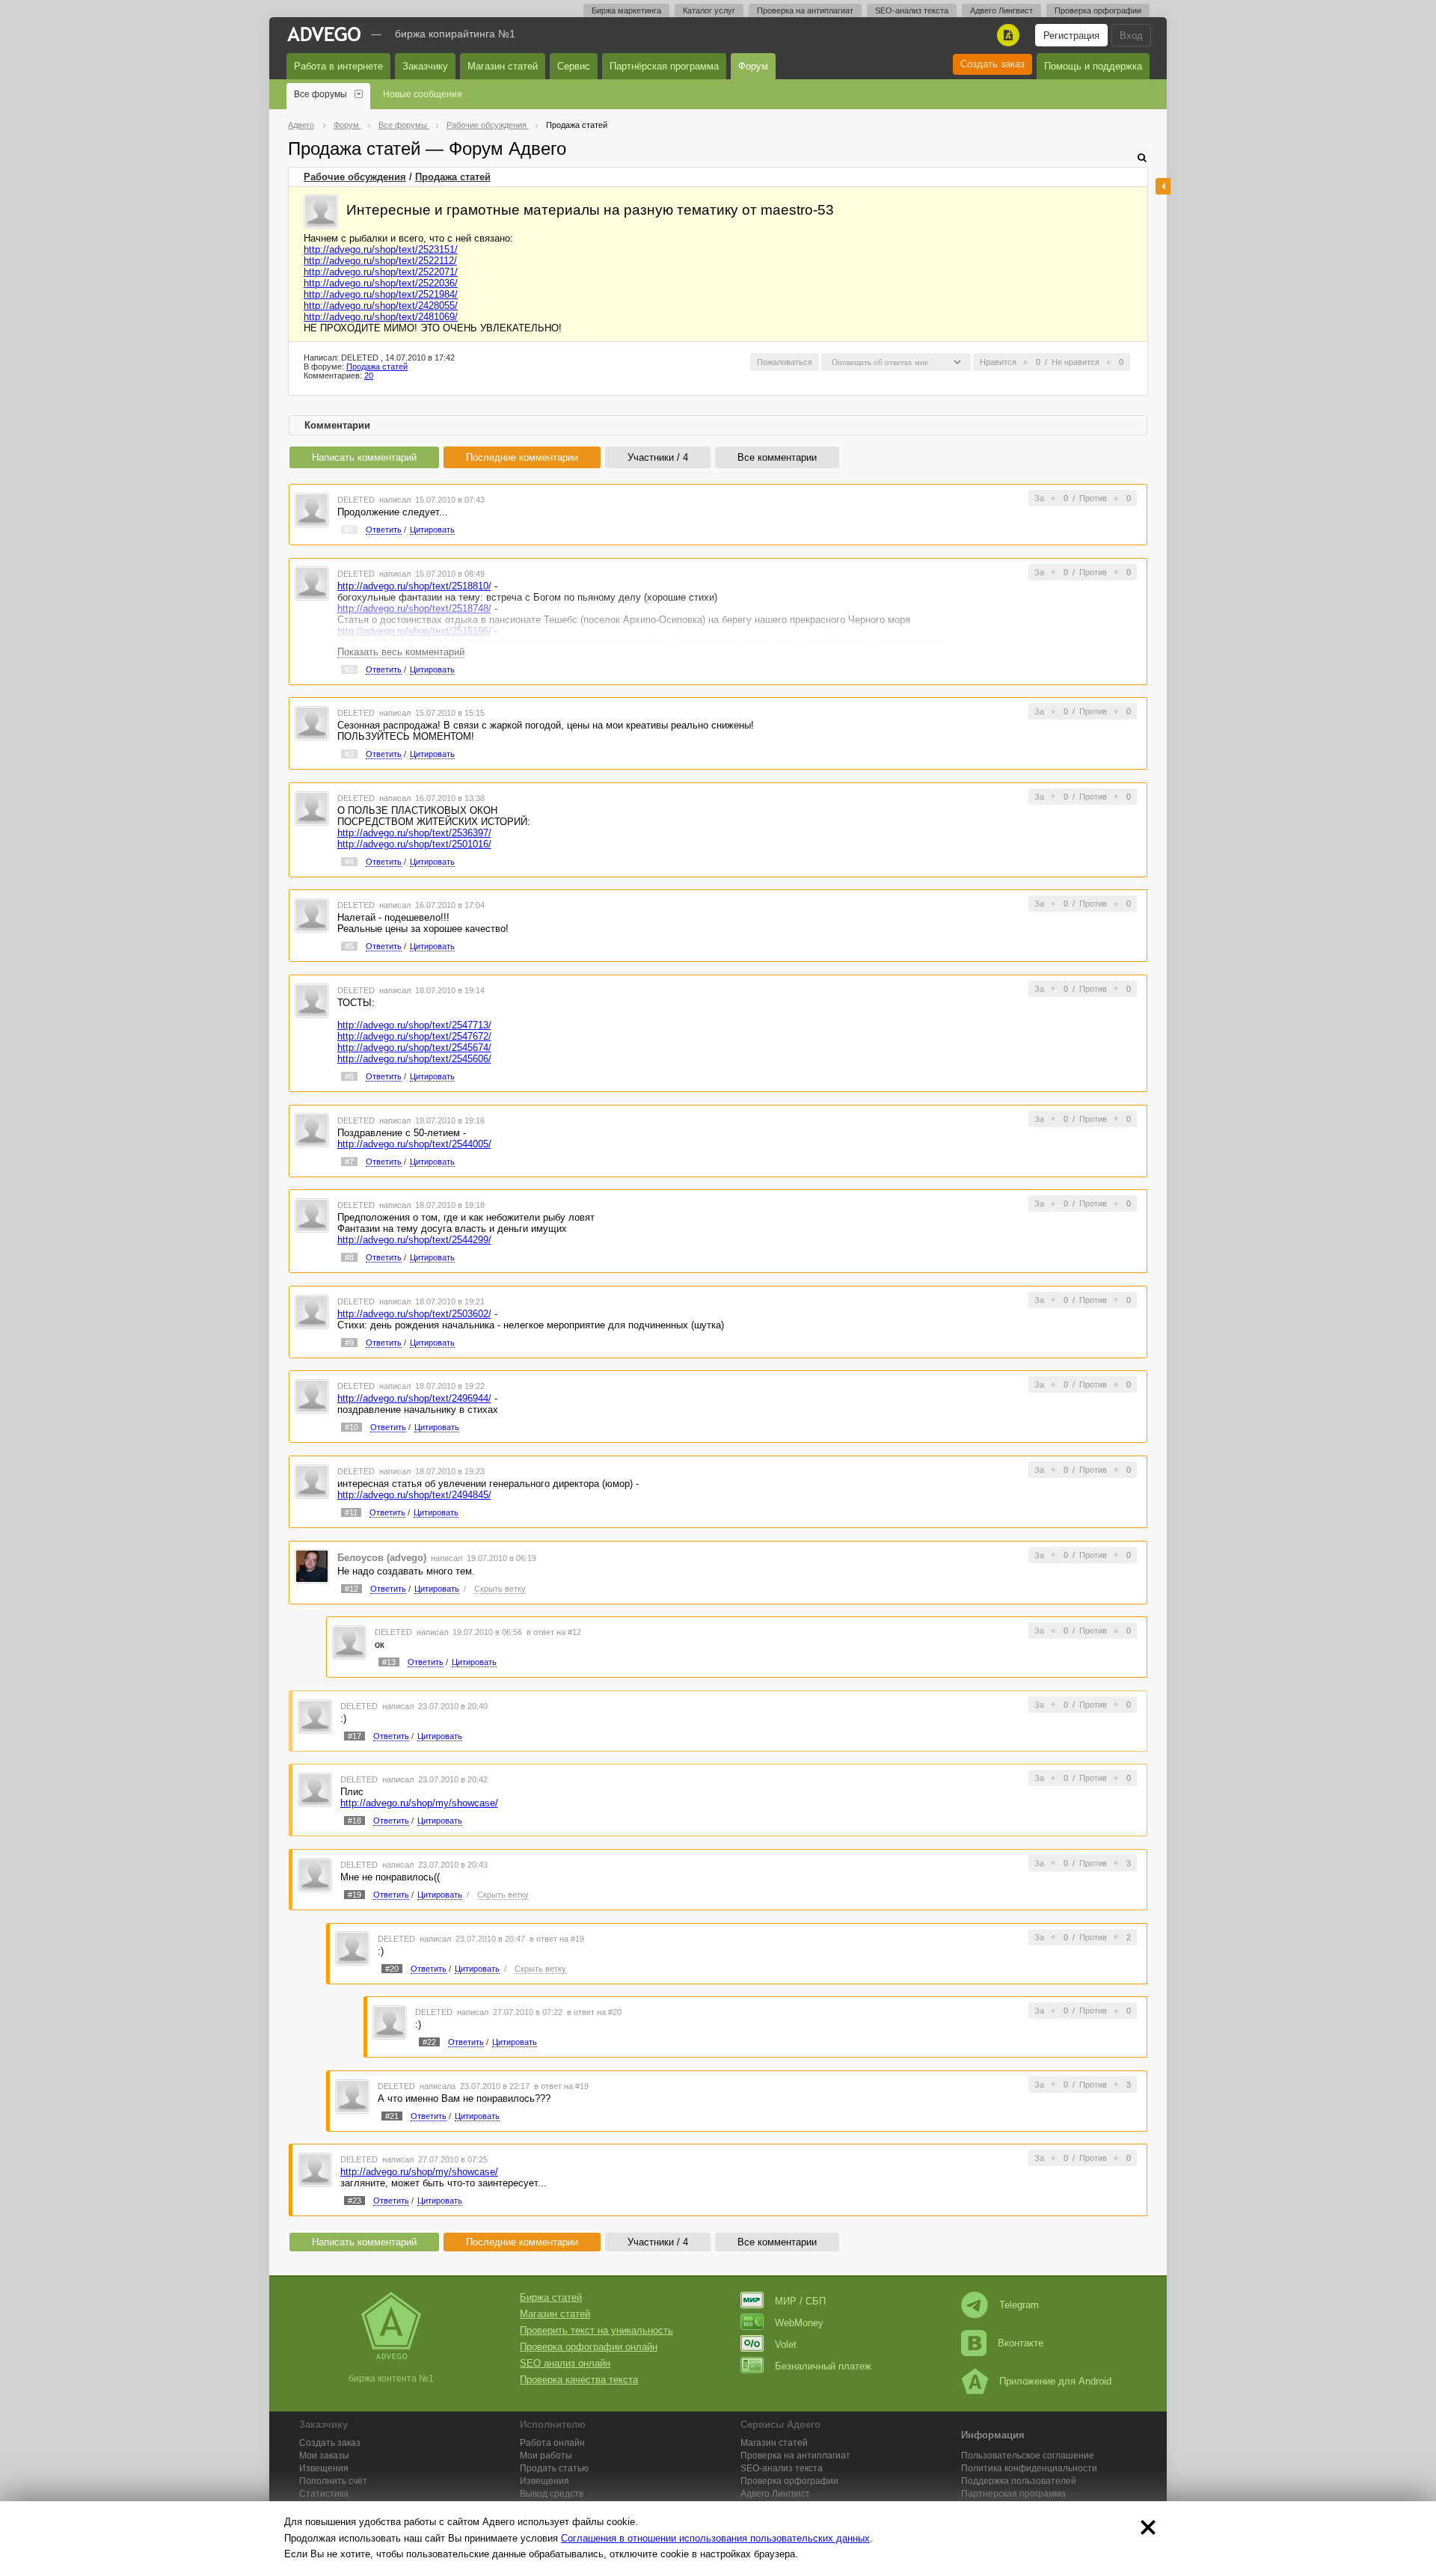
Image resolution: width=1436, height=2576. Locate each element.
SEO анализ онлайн (565, 2363)
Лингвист (775, 2494)
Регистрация (1071, 36)
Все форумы (320, 94)
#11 (351, 1512)
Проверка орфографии (1098, 10)
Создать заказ (992, 64)
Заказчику (425, 66)
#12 (352, 1589)
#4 (349, 862)
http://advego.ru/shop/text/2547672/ (414, 1036)
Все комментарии (777, 457)
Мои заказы (324, 2456)
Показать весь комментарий (401, 652)
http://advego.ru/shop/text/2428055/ (381, 306)
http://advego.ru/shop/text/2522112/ (380, 261)
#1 (349, 530)
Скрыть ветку (500, 1589)
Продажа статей (453, 177)
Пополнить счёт (333, 2481)
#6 (349, 1076)
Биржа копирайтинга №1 (455, 34)
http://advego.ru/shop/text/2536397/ (414, 833)
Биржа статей (551, 2297)
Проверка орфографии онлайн (589, 2347)
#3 (349, 754)
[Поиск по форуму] (1142, 157)
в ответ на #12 (554, 1632)
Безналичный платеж (823, 2366)
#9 (349, 1343)
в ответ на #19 (557, 1939)
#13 (389, 1662)
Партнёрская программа (664, 66)
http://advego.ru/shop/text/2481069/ (381, 317)
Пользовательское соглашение (1028, 2456)
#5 (349, 946)
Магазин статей (503, 66)
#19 (355, 1895)
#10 (352, 1427)
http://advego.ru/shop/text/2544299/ (414, 1240)
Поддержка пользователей (1019, 2481)
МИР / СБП (800, 2301)
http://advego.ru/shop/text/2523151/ (381, 249)
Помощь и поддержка (1093, 66)
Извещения (324, 2468)
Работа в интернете (338, 66)
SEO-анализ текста (912, 10)
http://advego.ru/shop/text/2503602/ (414, 1314)
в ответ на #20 (594, 2012)
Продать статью (554, 2468)
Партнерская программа (1013, 2494)
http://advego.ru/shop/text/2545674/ (414, 1048)
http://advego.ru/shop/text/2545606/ (414, 1059)
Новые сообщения (423, 94)
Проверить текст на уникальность (596, 2330)
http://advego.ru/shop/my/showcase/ (419, 1803)
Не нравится (1076, 362)
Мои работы (546, 2456)
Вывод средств (552, 2494)
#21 (392, 2116)
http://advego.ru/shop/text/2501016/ (414, 844)
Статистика (324, 2494)
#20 (392, 1969)
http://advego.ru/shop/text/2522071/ (381, 272)
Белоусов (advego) (382, 1558)
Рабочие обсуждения (355, 177)
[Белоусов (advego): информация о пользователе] (312, 1566)
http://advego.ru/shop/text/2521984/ (381, 294)
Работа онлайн (552, 2443)
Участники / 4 (658, 457)
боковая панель (1163, 186)
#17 (355, 1736)
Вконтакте (1021, 2343)
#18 (355, 1821)
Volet (786, 2345)
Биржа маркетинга (626, 10)
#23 (355, 2201)
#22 (429, 2042)
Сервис (574, 66)
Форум (753, 66)
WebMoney (799, 2323)
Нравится (998, 362)
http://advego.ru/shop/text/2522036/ (381, 283)
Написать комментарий (364, 457)
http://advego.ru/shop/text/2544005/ (414, 1144)
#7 (349, 1162)
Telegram (1019, 2305)
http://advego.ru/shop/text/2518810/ (414, 586)
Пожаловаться (785, 362)
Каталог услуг (709, 10)
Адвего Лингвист (1001, 10)
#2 (349, 669)
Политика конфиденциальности (1029, 2468)
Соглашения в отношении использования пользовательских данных (715, 2538)
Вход (1131, 36)
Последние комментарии (522, 457)
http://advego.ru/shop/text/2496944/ (414, 1398)
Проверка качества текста (579, 2380)
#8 (349, 1257)
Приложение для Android (1055, 2381)
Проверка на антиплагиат (805, 10)
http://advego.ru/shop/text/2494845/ (414, 1495)
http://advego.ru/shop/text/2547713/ (414, 1025)
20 (369, 375)
